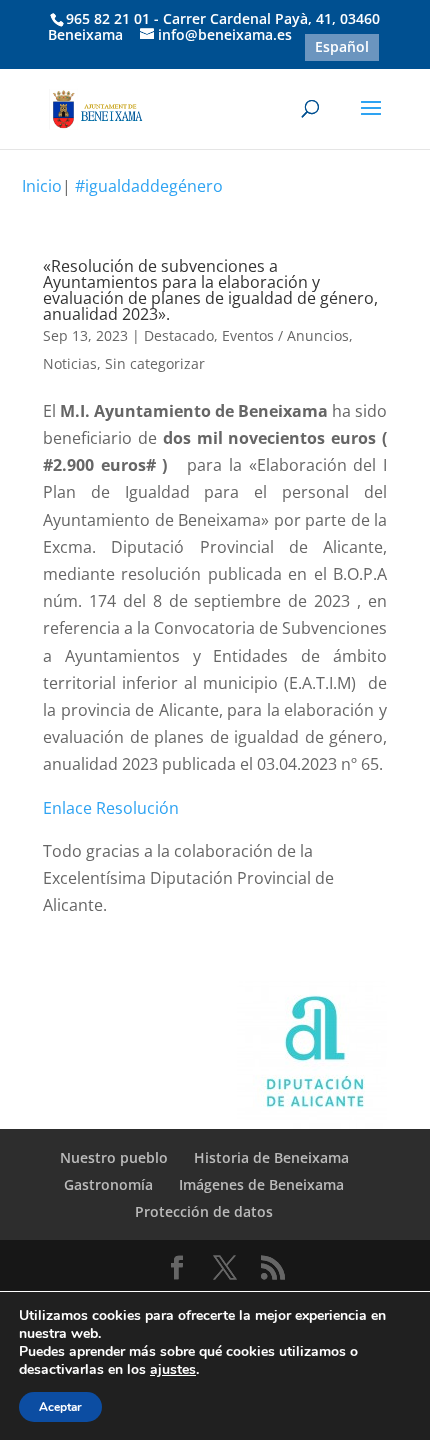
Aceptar (60, 1407)
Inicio (42, 186)
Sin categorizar (155, 363)
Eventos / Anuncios (285, 335)
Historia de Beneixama (271, 1157)
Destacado (179, 335)
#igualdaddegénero (149, 186)
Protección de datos (204, 1211)
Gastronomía (108, 1184)
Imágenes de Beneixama (261, 1184)
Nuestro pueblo (114, 1157)
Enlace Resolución (111, 808)
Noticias (70, 363)
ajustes (173, 1370)
